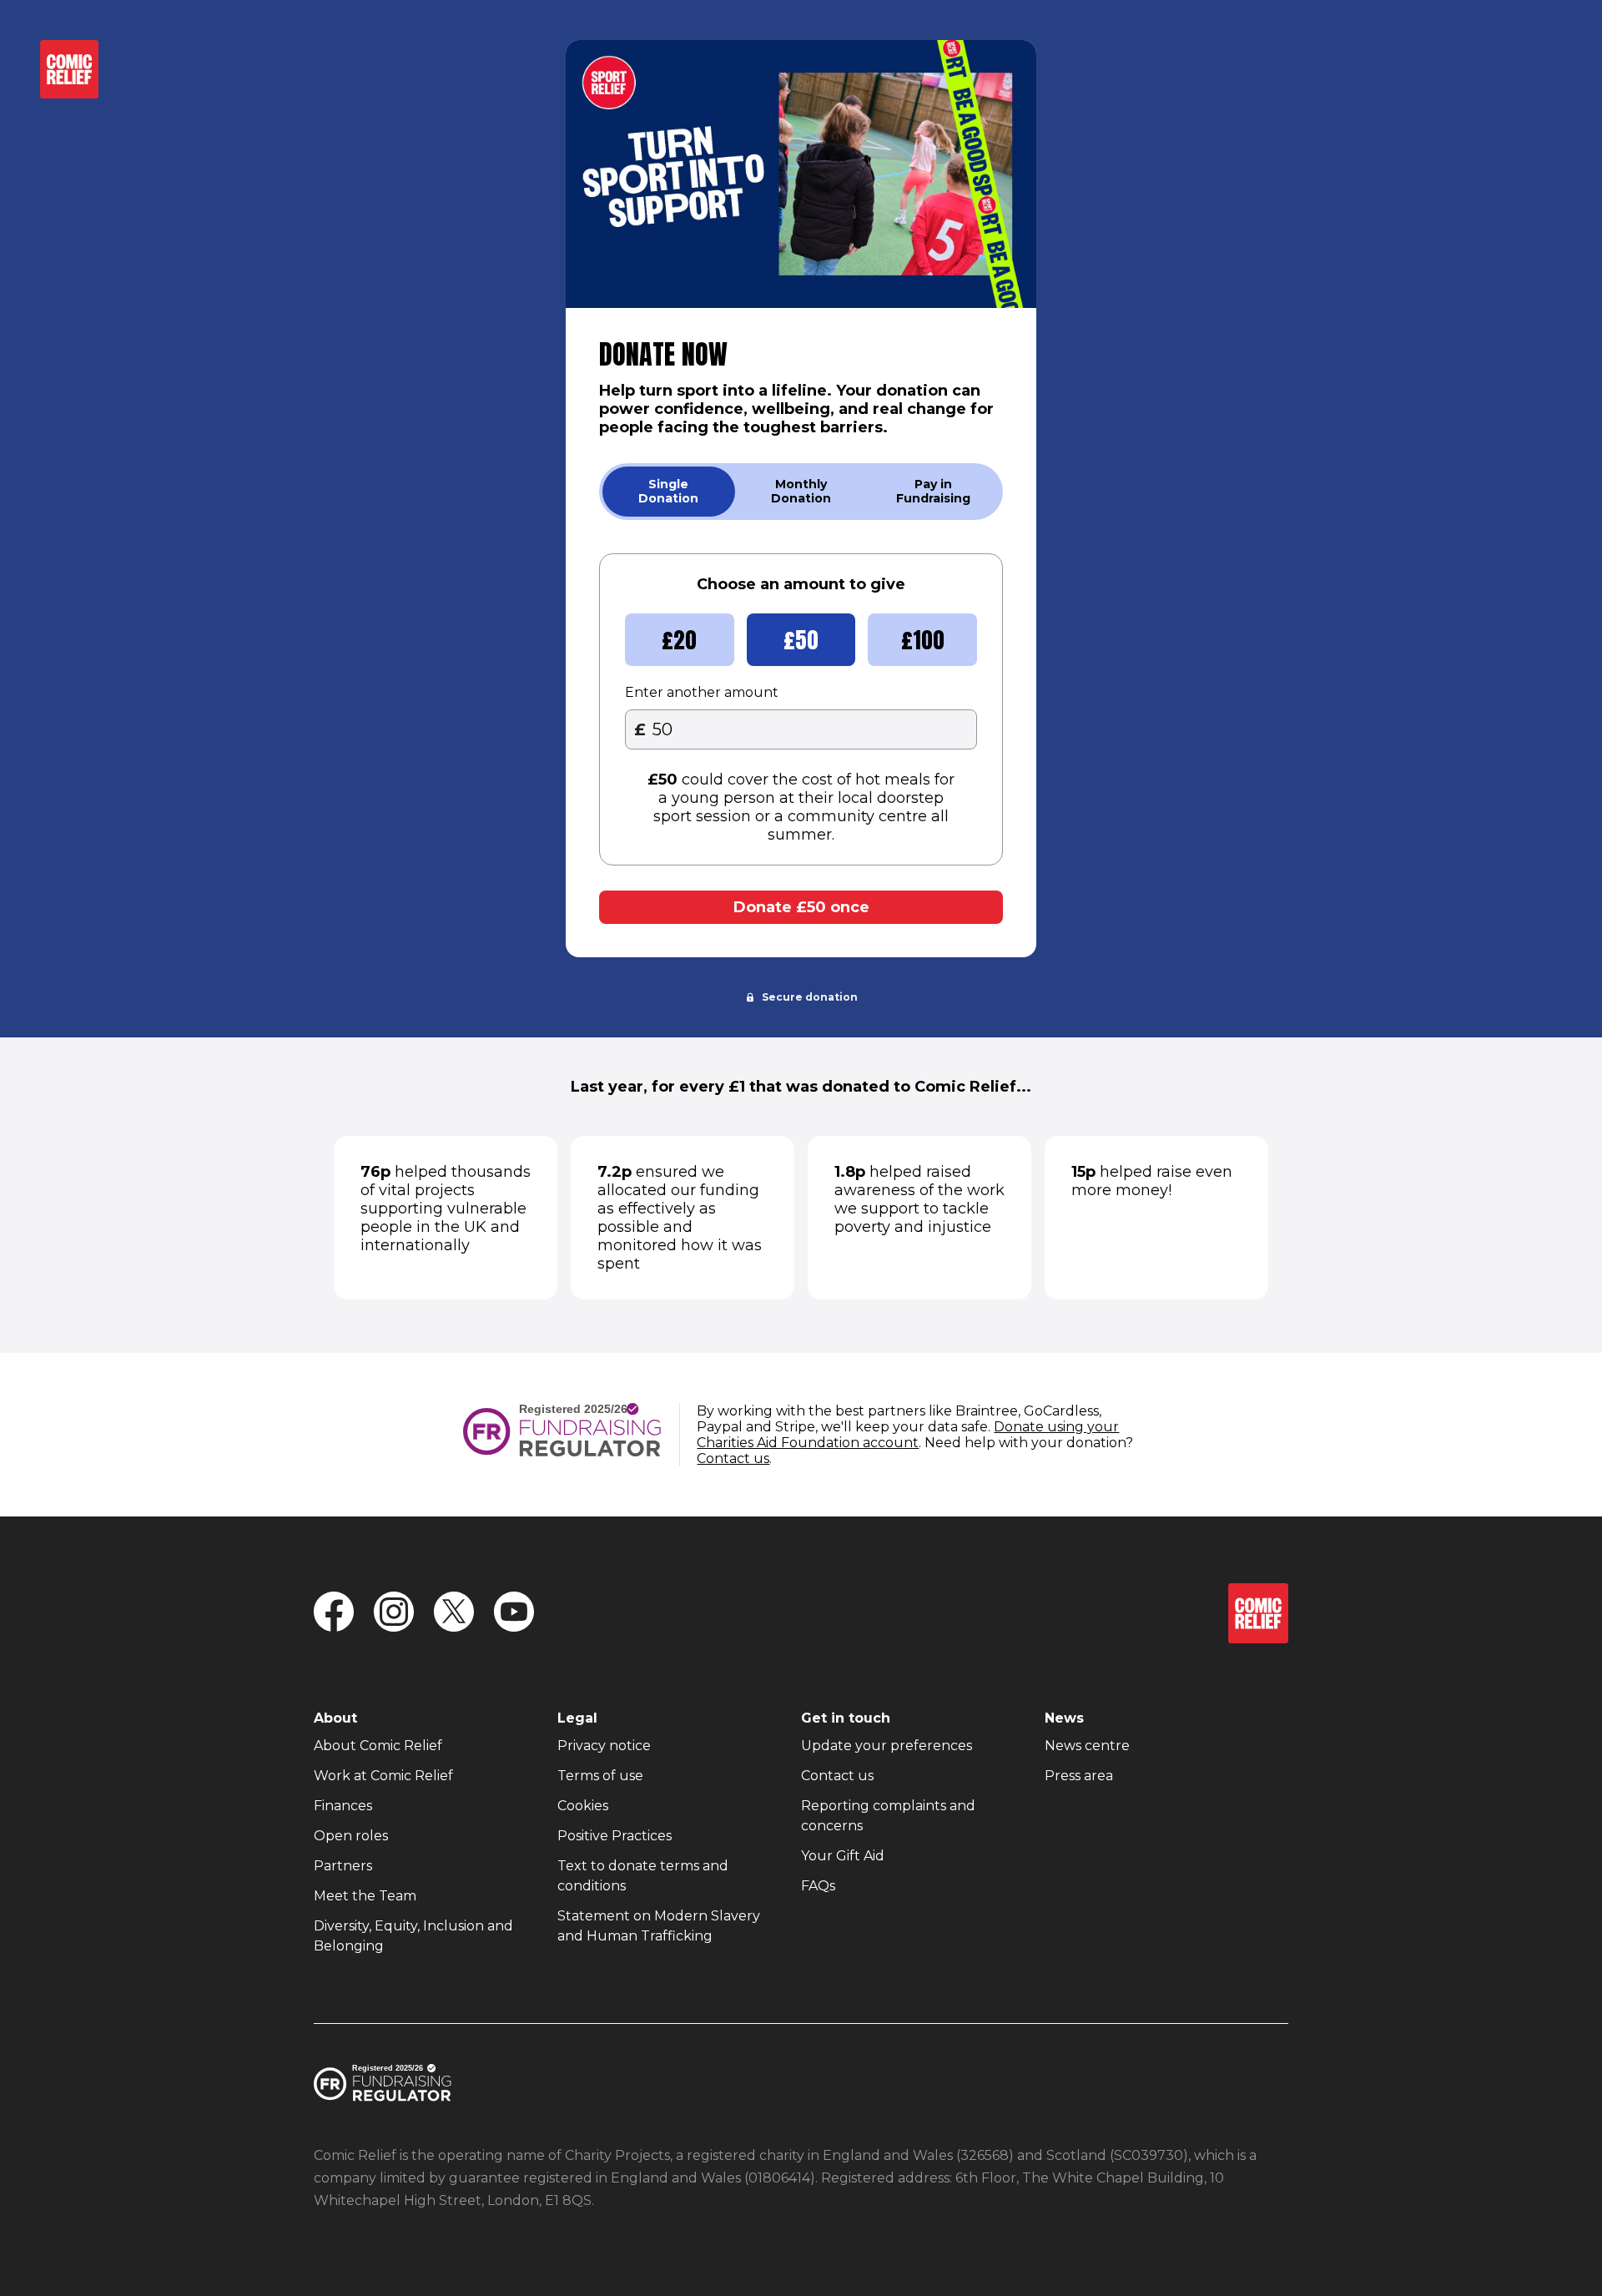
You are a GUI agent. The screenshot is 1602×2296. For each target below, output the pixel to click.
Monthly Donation (801, 491)
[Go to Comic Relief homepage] (69, 88)
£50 (801, 640)
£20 (679, 640)
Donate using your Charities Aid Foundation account (908, 1435)
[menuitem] (378, 1746)
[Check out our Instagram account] (394, 1613)
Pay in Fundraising (933, 491)
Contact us (733, 1458)
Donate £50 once (801, 907)
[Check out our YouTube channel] (514, 1613)
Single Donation (668, 491)
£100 (923, 640)
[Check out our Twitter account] (454, 1613)
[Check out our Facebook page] (334, 1613)
